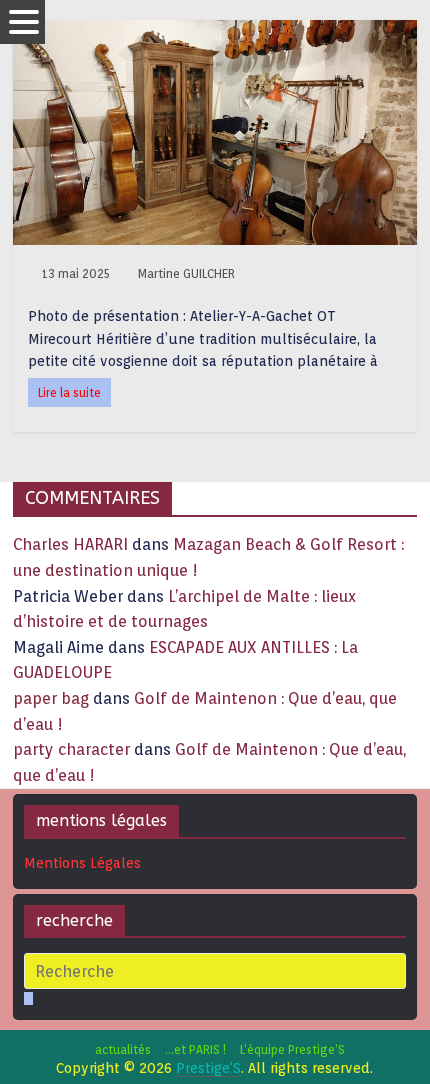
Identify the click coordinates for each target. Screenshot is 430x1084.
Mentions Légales (82, 863)
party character (71, 749)
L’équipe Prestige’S (292, 1049)
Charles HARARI (70, 544)
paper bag (51, 698)
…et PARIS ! (195, 1049)
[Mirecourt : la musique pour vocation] (215, 32)
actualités (123, 1049)
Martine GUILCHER (186, 273)
